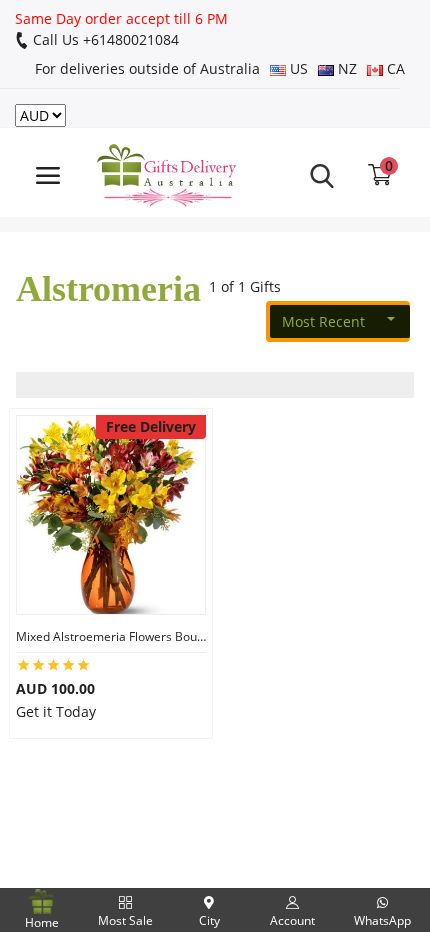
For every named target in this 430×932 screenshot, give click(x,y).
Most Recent (323, 321)
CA (394, 68)
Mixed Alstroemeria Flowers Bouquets (111, 636)
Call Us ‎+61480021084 (104, 39)
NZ (345, 68)
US (297, 68)
